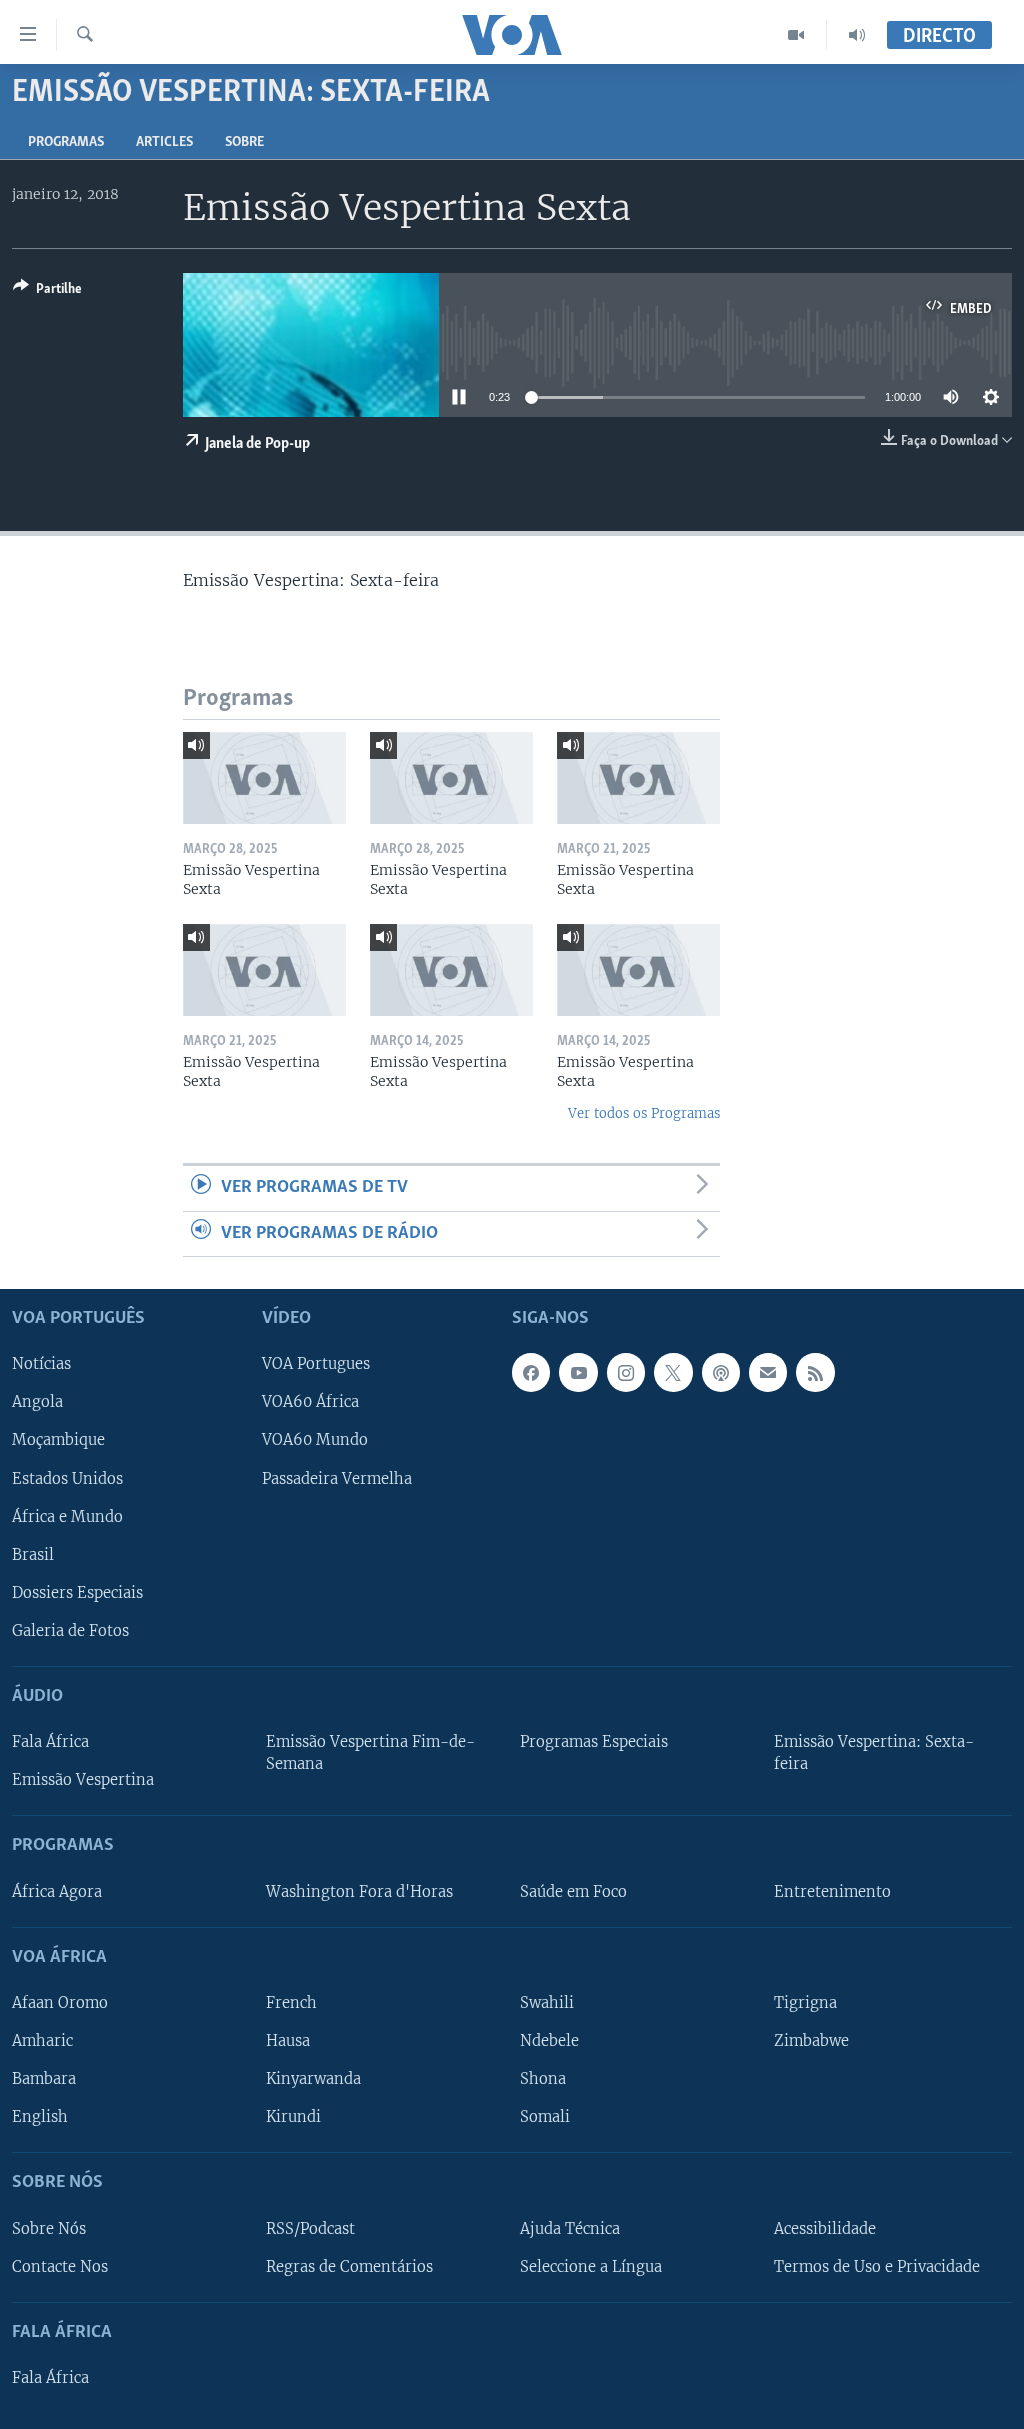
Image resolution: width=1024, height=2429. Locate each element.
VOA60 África (310, 1402)
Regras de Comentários (349, 2266)
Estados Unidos (67, 1478)
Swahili (547, 2003)
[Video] (796, 35)
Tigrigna (805, 2003)
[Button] (47, 292)
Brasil (33, 1554)
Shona (543, 2079)
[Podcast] (721, 1372)
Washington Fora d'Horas (359, 1891)
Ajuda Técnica (570, 2228)
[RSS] (815, 1372)
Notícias (41, 1364)
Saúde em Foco (573, 1891)
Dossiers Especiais (77, 1593)
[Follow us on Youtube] (578, 1372)
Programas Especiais (594, 1742)
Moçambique (58, 1440)
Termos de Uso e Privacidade (877, 2266)
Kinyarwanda (313, 2079)
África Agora (57, 1891)
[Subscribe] (768, 1372)
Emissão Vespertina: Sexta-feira (874, 1753)
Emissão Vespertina (83, 1780)
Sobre (244, 142)
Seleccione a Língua (591, 2266)
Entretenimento (832, 1891)
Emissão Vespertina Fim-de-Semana (370, 1753)
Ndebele (549, 2041)
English (40, 2117)
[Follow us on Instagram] (626, 1372)
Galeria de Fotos (70, 1631)
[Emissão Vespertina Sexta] (264, 778)
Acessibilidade (825, 2228)
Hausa (288, 2041)
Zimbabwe (811, 2041)
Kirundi (293, 2117)
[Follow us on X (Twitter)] (673, 1372)
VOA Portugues (316, 1364)
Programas (66, 142)
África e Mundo (67, 1516)
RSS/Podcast (310, 2228)
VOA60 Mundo (315, 1440)
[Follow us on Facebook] (531, 1372)
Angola (37, 1402)
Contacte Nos (60, 2266)
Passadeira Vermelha (337, 1478)
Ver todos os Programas (644, 1113)
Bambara (44, 2079)
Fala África (50, 1742)
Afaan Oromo (60, 2003)
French (291, 2003)
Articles (164, 142)
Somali (545, 2117)
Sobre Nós (49, 2228)
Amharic (42, 2041)
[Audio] (857, 35)
